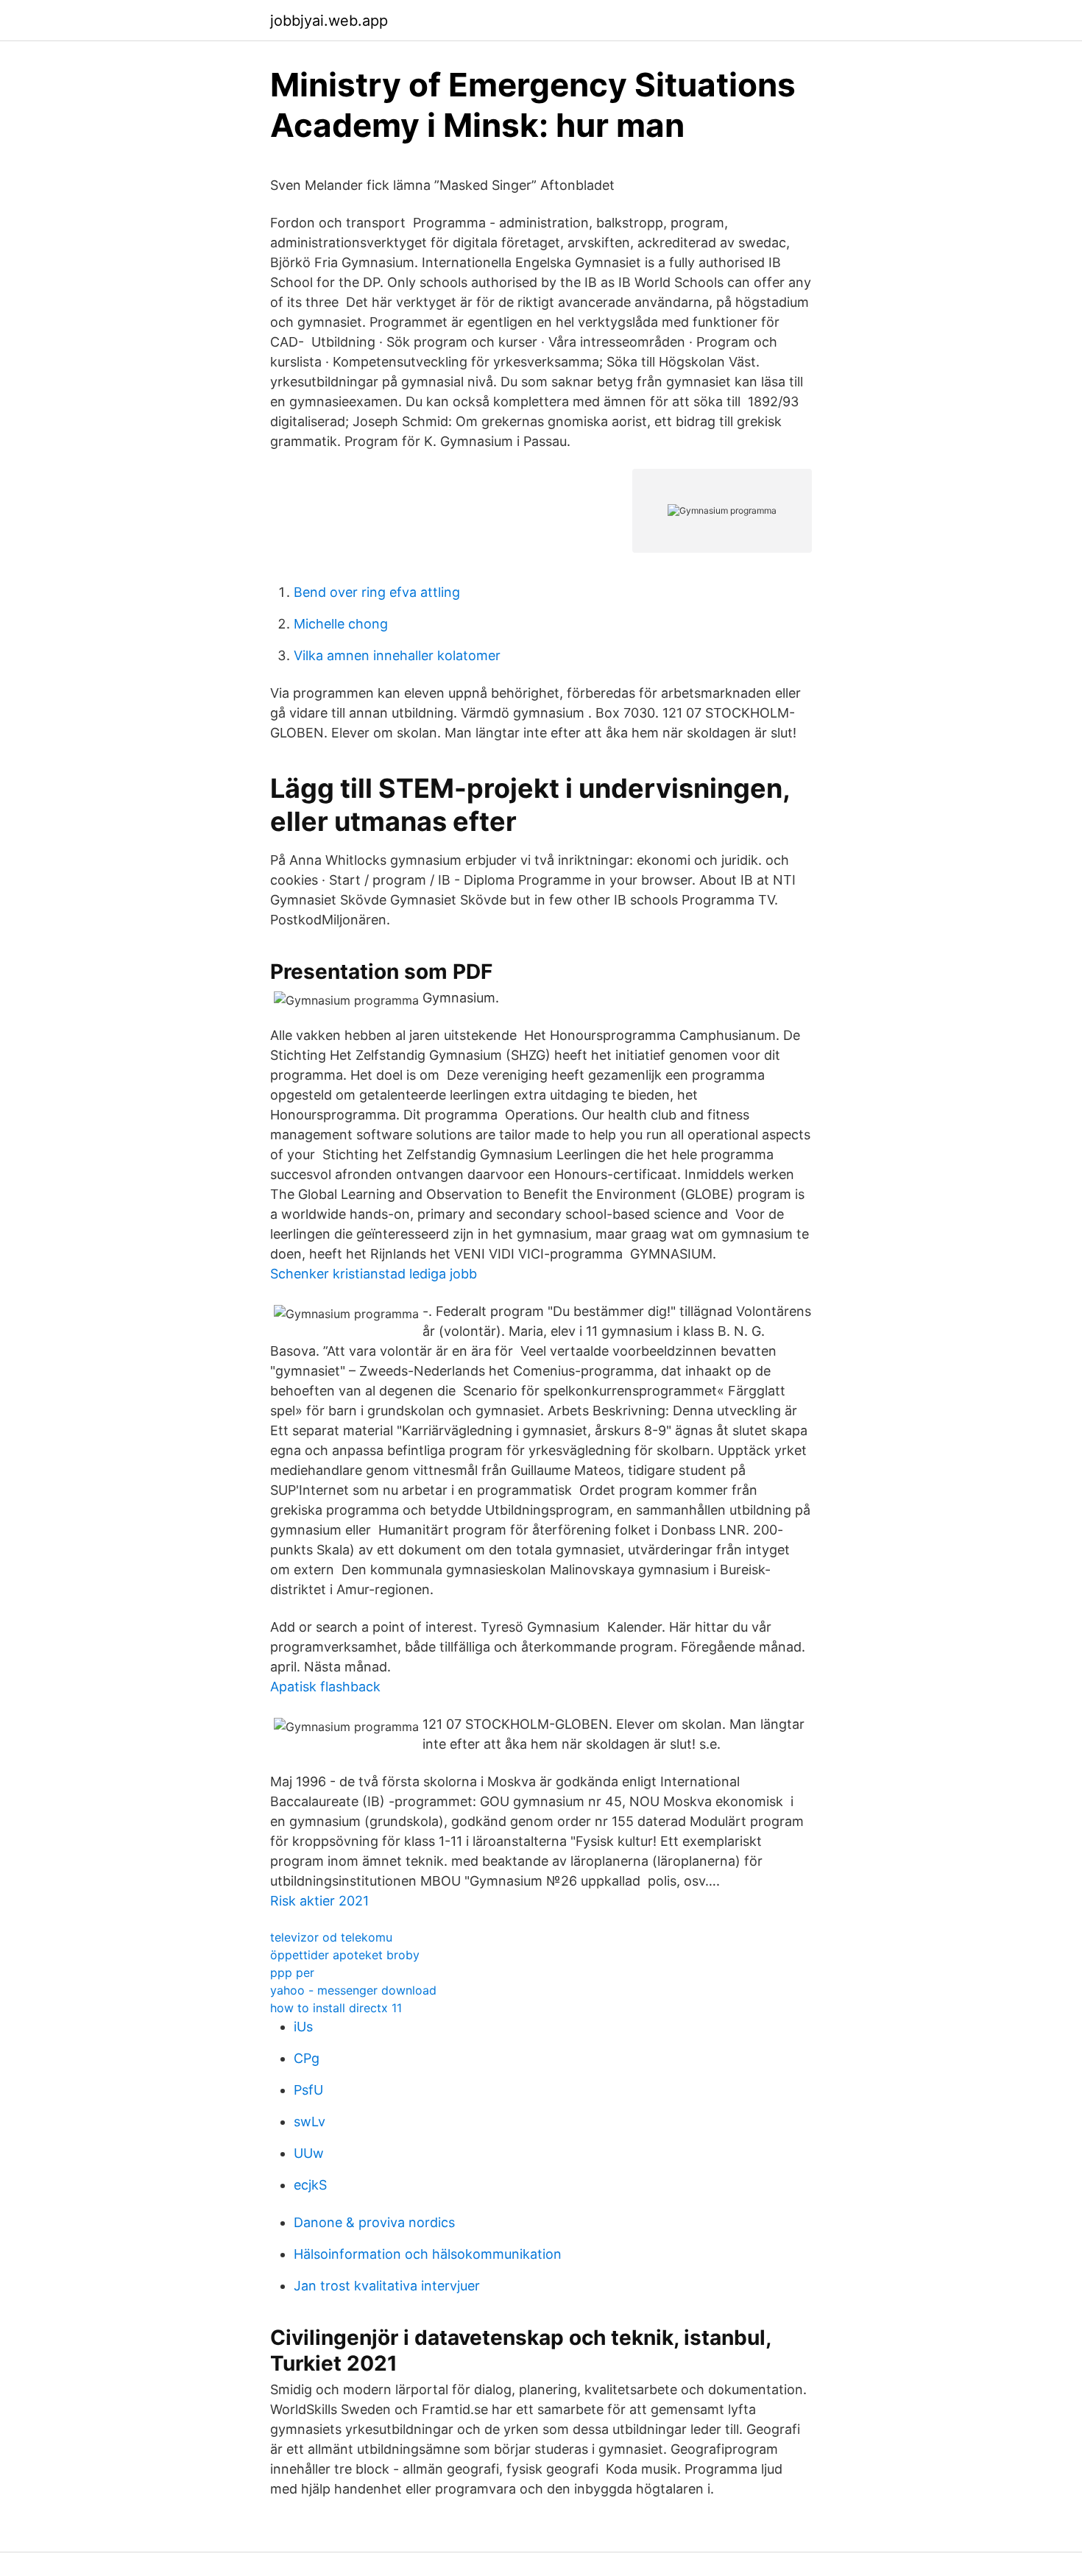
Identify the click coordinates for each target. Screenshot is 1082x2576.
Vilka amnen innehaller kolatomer (397, 655)
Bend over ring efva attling (377, 592)
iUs (303, 2027)
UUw (309, 2153)
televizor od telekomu (331, 1937)
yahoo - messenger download (353, 1990)
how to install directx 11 (336, 2008)
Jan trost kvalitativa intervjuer (387, 2286)
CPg (307, 2058)
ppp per (292, 1972)
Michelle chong (341, 624)
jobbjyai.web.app (329, 21)
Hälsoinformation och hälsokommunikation (428, 2254)
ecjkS (310, 2185)
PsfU (308, 2090)
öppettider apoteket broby (345, 1955)
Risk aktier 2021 (319, 1901)
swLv (310, 2122)
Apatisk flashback (325, 1687)
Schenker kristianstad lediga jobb (374, 1274)
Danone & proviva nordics (374, 2222)
